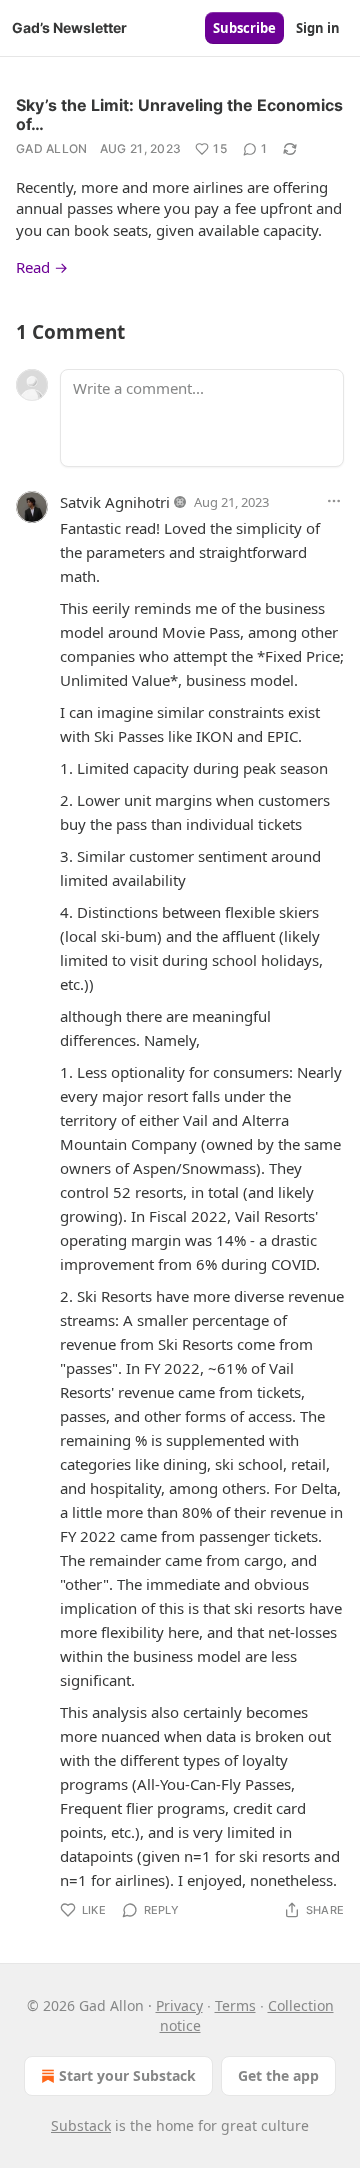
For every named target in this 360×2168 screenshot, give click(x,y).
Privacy (179, 2005)
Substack (81, 2125)
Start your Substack (127, 2075)
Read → (42, 267)
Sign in (318, 28)
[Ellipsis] (334, 501)
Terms (235, 2005)
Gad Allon (52, 148)
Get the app (278, 2075)
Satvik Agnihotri (115, 502)
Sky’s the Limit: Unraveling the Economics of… (179, 114)
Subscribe (244, 28)
